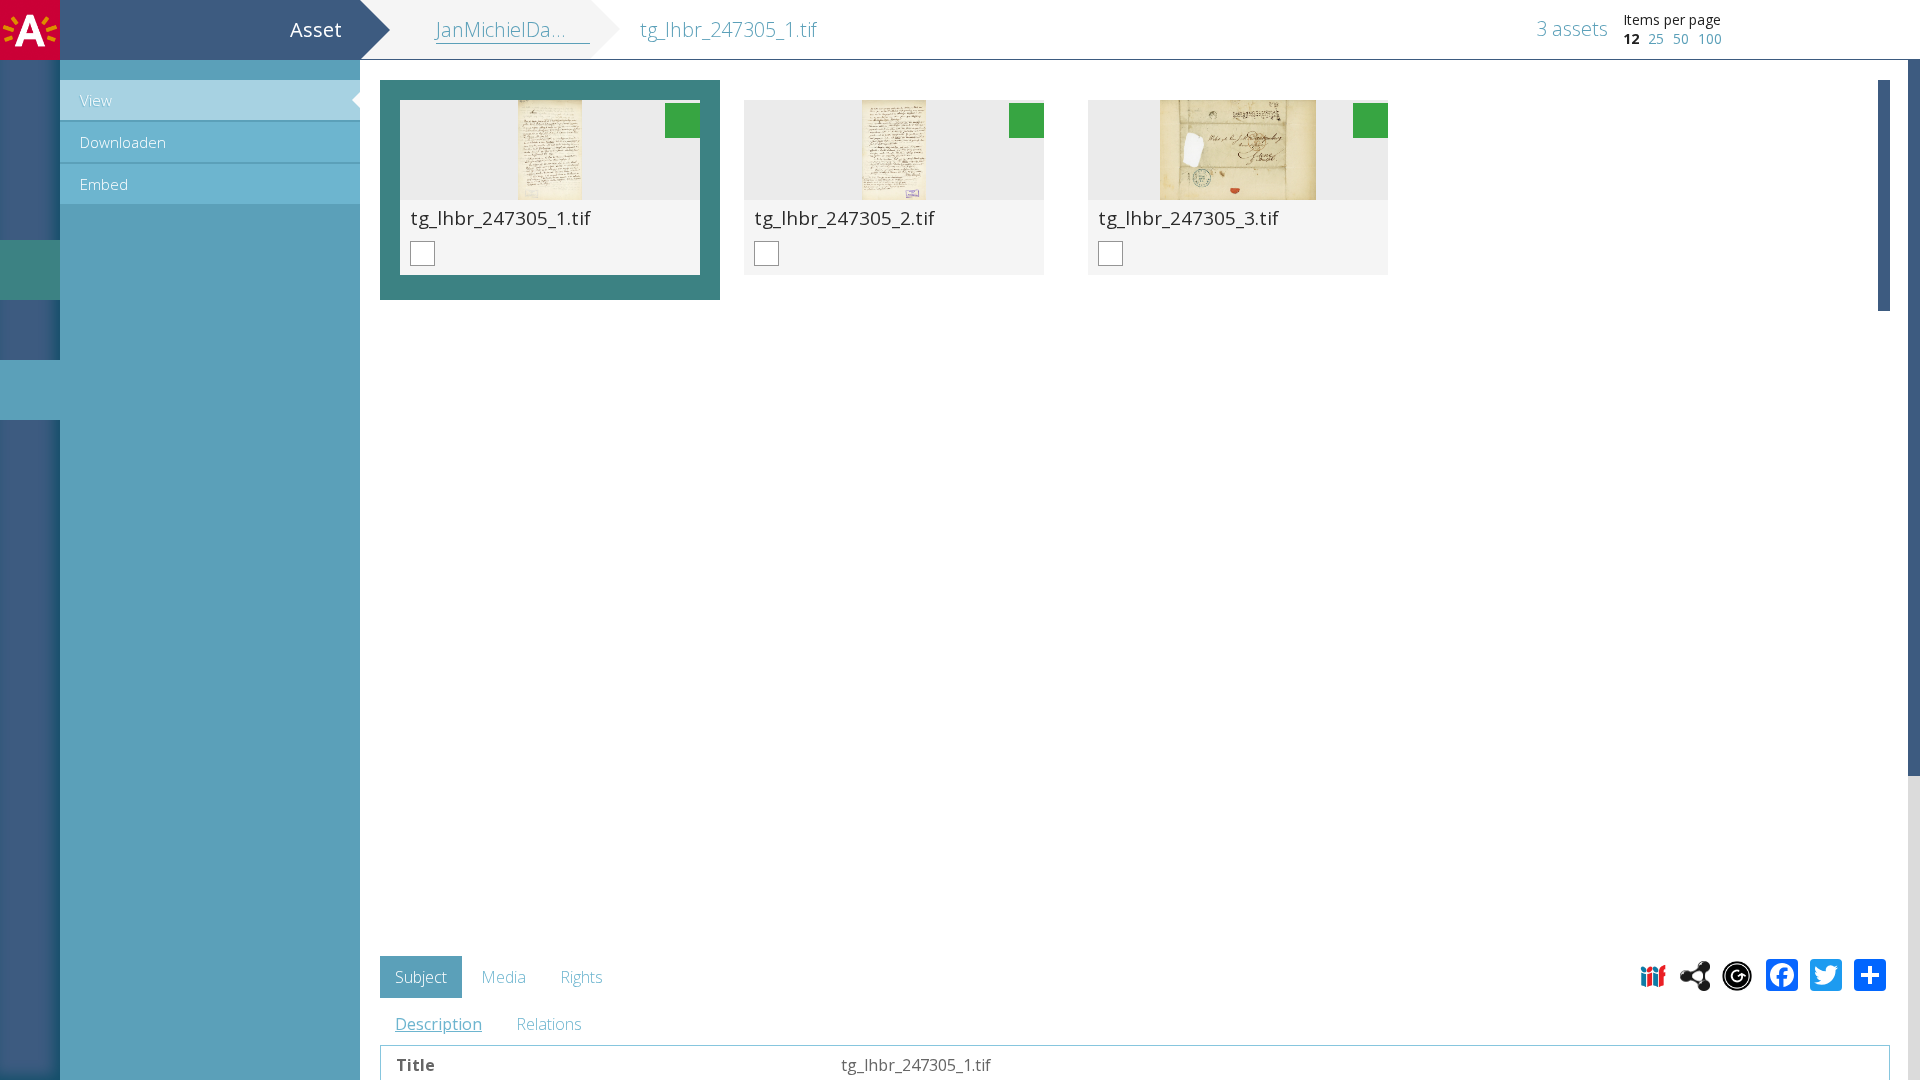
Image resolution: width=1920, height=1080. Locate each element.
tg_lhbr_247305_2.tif (844, 217)
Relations (549, 1024)
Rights (581, 977)
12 (1631, 38)
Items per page (1672, 19)
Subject (421, 977)
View (96, 100)
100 (1710, 38)
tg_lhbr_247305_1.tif (500, 217)
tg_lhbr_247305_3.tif (1188, 217)
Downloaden (123, 142)
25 (1656, 38)
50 (1681, 38)
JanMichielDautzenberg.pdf (557, 29)
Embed (104, 184)
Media (503, 977)
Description (438, 1024)
